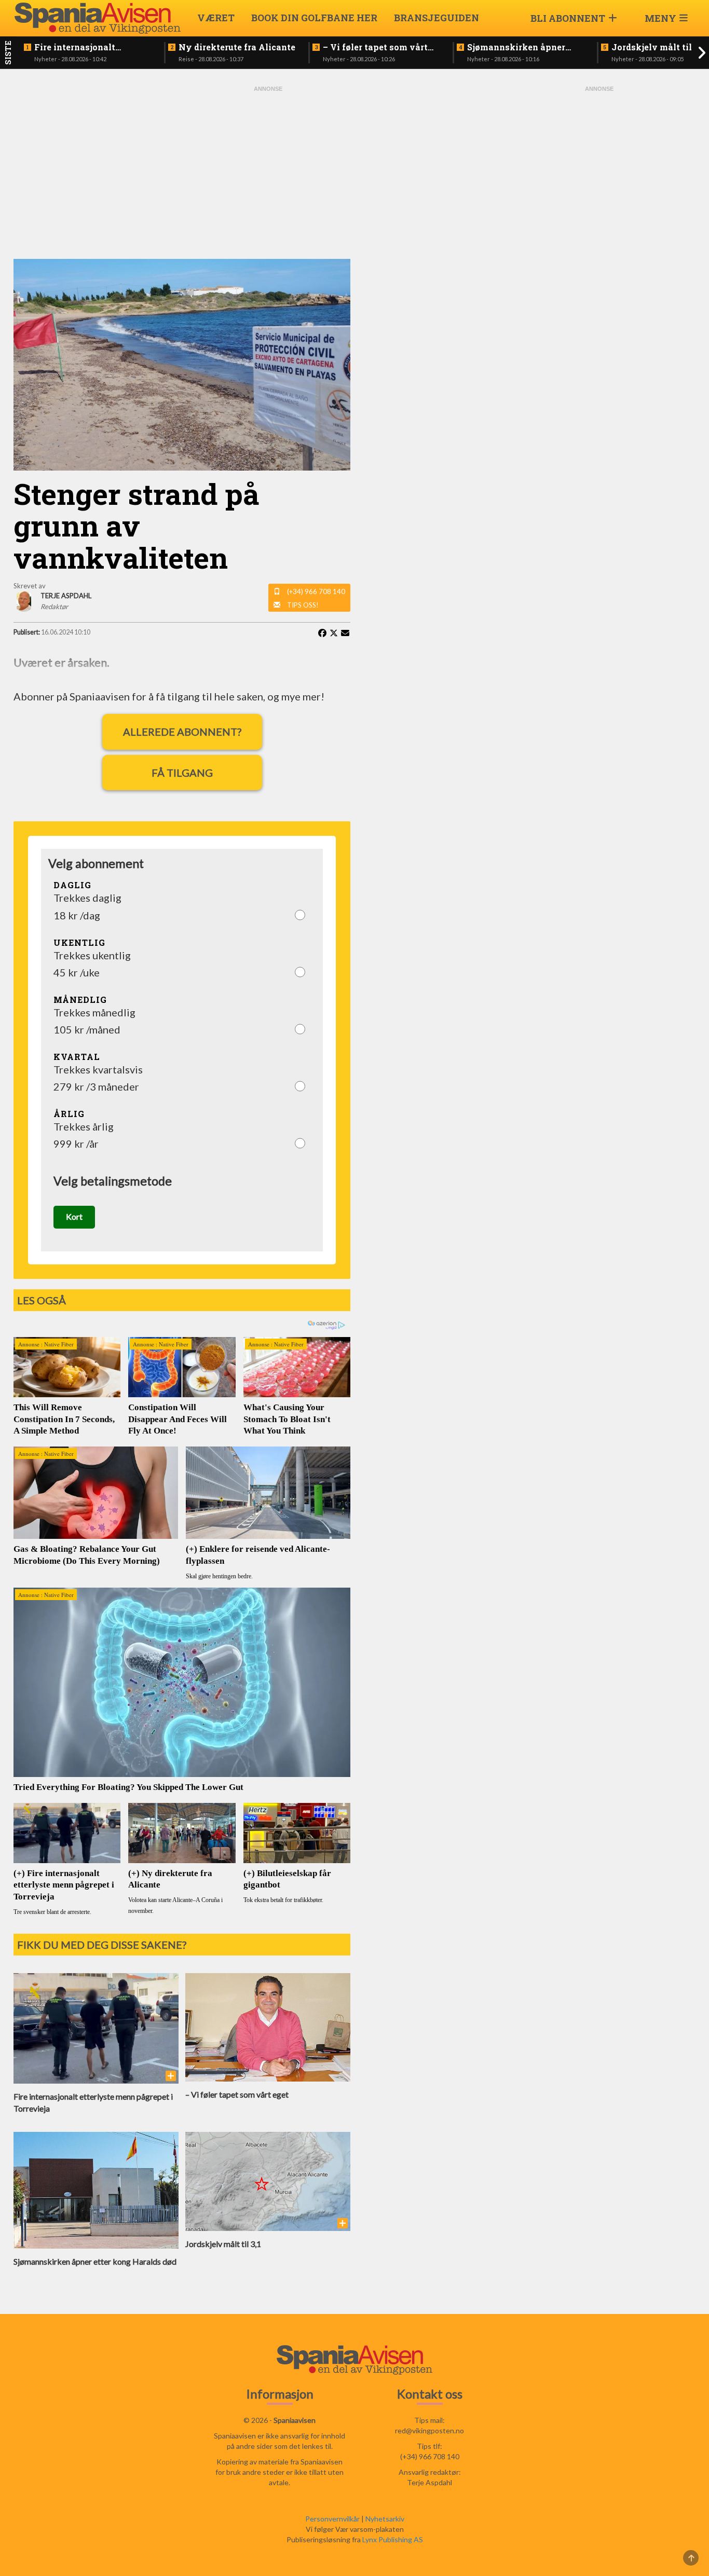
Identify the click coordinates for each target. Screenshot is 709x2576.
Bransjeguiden (437, 18)
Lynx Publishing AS (393, 2539)
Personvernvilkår (332, 2519)
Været (216, 18)
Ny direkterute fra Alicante (237, 47)
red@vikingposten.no (430, 2430)
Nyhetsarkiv (385, 2519)
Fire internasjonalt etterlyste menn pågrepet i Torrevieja (92, 47)
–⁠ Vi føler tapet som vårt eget (375, 47)
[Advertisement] (268, 171)
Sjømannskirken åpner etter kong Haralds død (516, 47)
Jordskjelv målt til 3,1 (658, 47)
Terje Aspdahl (430, 2482)
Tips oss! (303, 605)
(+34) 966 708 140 (316, 591)
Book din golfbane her (314, 18)
